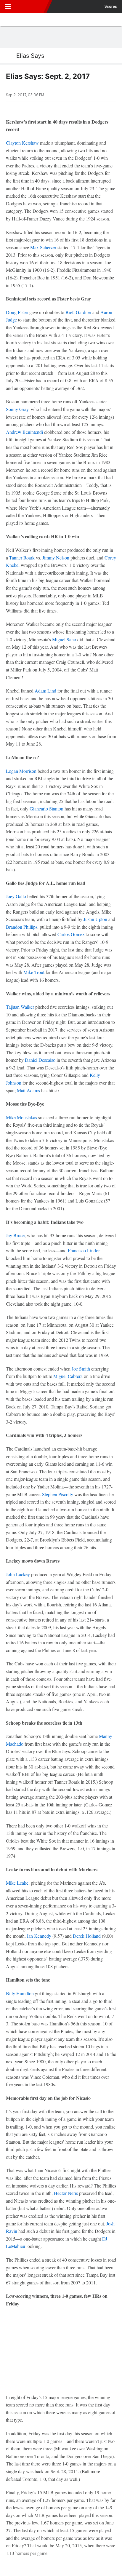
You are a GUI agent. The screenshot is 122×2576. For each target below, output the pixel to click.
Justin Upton (95, 919)
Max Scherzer (43, 247)
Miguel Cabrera (68, 1376)
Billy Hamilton (20, 1993)
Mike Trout (34, 972)
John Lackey (18, 1574)
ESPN (32, 7)
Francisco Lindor (84, 1250)
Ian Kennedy (39, 1936)
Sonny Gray (17, 409)
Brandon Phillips (22, 927)
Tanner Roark (22, 558)
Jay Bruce (15, 1235)
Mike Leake (17, 1883)
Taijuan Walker (20, 1007)
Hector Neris (66, 2193)
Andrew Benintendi (24, 432)
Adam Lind (45, 691)
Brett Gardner (78, 312)
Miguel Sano (64, 639)
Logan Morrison (21, 771)
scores (111, 7)
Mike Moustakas (21, 1117)
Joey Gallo (16, 896)
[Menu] (8, 7)
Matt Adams (28, 1090)
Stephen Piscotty (58, 1494)
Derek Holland (87, 1936)
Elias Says (30, 56)
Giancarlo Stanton (46, 809)
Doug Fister (17, 312)
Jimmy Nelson (56, 558)
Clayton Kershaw (22, 143)
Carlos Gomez (71, 934)
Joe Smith (81, 1369)
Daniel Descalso (40, 1060)
